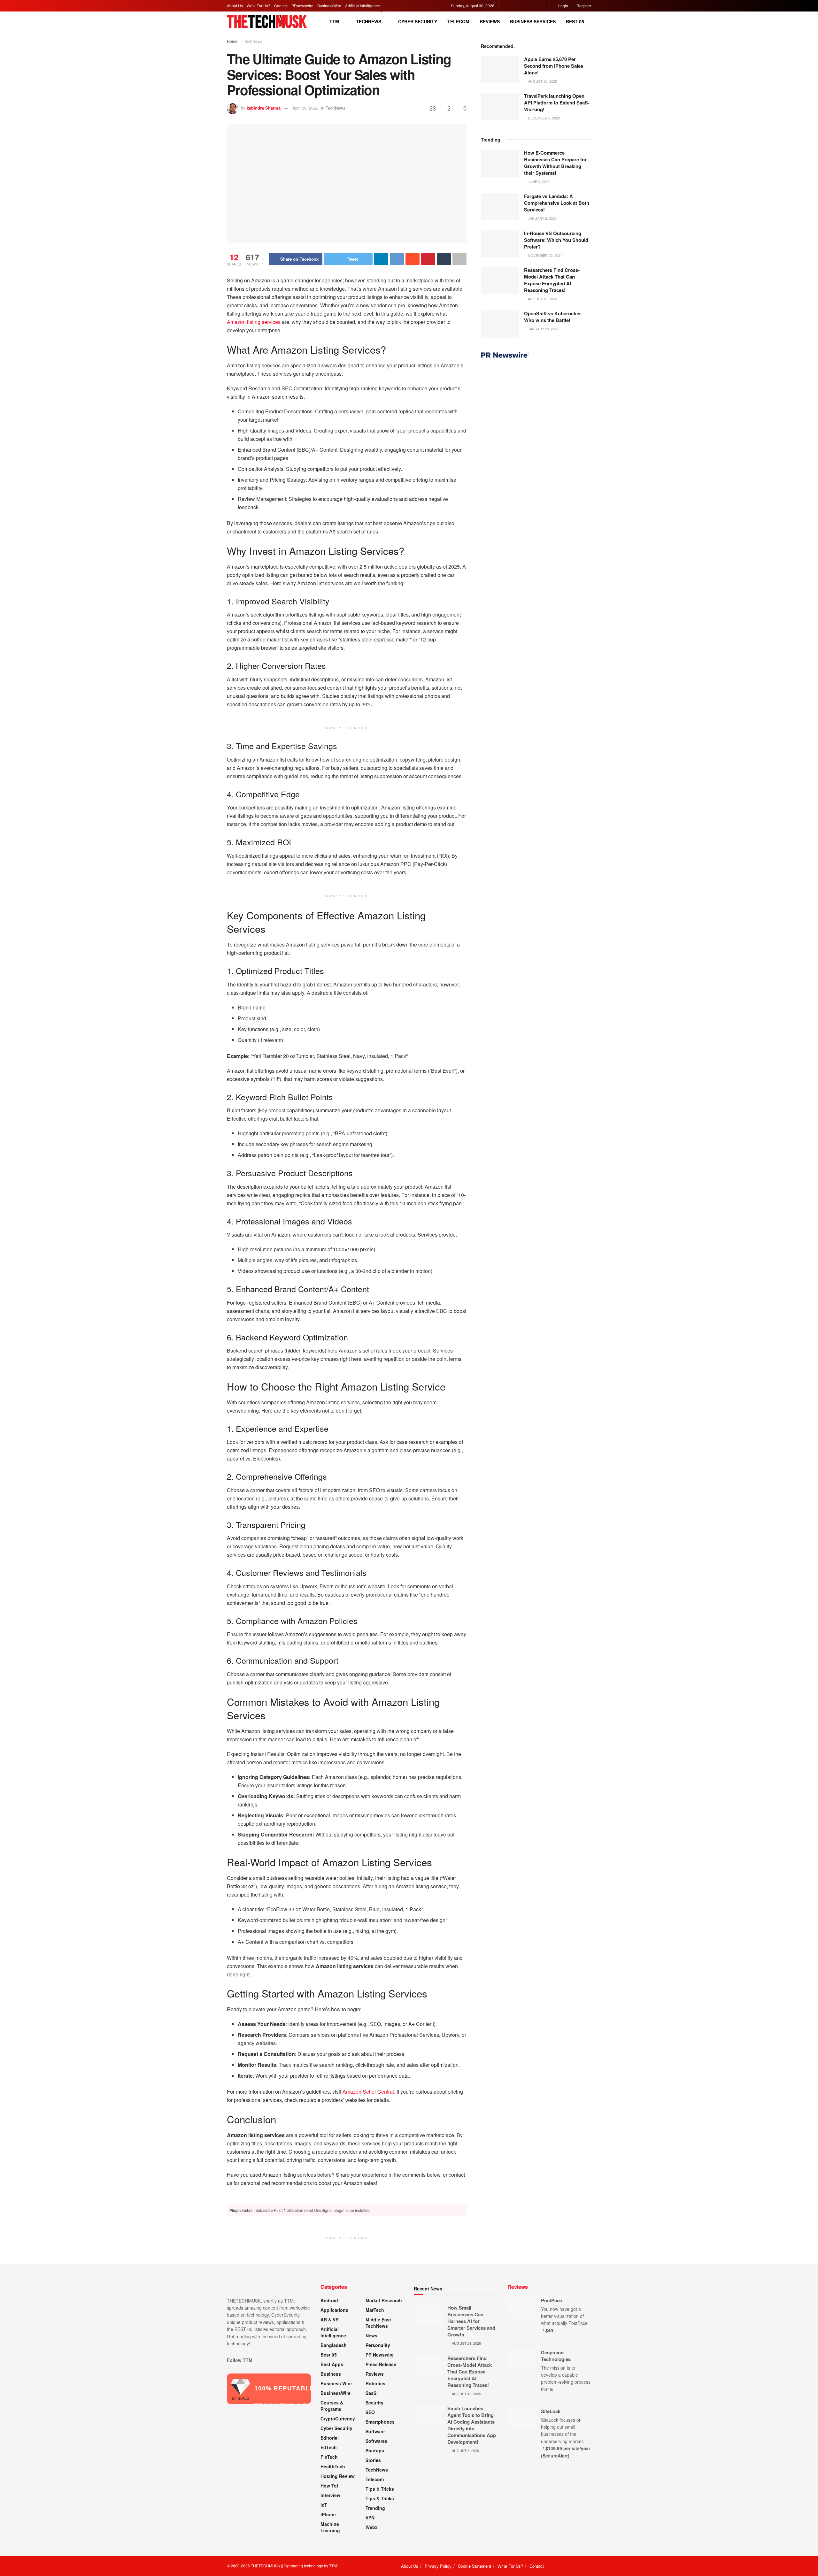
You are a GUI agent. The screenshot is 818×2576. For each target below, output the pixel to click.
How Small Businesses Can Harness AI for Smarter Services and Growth (471, 2321)
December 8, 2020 (543, 118)
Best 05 (575, 21)
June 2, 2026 (538, 181)
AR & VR (330, 2319)
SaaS (371, 2393)
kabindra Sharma (264, 108)
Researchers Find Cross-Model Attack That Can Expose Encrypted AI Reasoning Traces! (552, 280)
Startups (375, 2450)
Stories (373, 2460)
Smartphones (380, 2422)
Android (329, 2300)
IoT (324, 2505)
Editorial (330, 2438)
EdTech (329, 2447)
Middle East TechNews (378, 2323)
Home (232, 41)
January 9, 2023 (542, 218)
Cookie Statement (475, 2566)
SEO (370, 2412)
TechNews (369, 21)
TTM (334, 21)
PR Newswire (380, 2355)
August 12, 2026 (542, 299)
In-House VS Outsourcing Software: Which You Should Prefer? (556, 240)
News (371, 2335)
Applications (334, 2310)
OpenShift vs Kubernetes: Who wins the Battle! (553, 317)
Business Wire (336, 2383)
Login (563, 6)
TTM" (334, 2566)
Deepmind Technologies (556, 2356)
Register (583, 6)
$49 (549, 2330)
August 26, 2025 (542, 81)
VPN (370, 2518)
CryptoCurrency (338, 2419)
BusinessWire (329, 6)
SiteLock (551, 2411)
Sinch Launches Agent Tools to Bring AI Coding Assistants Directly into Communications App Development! (472, 2425)
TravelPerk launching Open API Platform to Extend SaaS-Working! (557, 103)
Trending (375, 2508)
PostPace (552, 2300)
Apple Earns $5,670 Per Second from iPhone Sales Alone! (554, 66)
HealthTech (333, 2466)
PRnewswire (302, 6)
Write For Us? (259, 6)
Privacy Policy (438, 2566)
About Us (235, 6)
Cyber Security (418, 21)
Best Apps (332, 2364)
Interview (330, 2495)
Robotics (375, 2383)
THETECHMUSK (266, 2566)
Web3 (372, 2527)
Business (331, 2374)
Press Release (381, 2364)
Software (375, 2431)
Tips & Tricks (380, 2489)
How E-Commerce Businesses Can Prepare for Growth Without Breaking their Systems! (555, 163)
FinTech (329, 2457)
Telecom (458, 21)
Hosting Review (338, 2476)
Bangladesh (334, 2345)
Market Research (384, 2300)
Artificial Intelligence (363, 6)
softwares (376, 2441)
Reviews (490, 21)
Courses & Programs (332, 2406)
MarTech (375, 2310)
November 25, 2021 (544, 255)
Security (374, 2403)
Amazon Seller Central (368, 2092)
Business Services (533, 21)
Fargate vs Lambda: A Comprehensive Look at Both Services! (557, 203)
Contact (281, 6)
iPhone (328, 2514)
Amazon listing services (254, 322)
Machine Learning (330, 2527)
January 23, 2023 (543, 329)
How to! (329, 2486)
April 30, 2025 (305, 108)
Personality (378, 2345)
